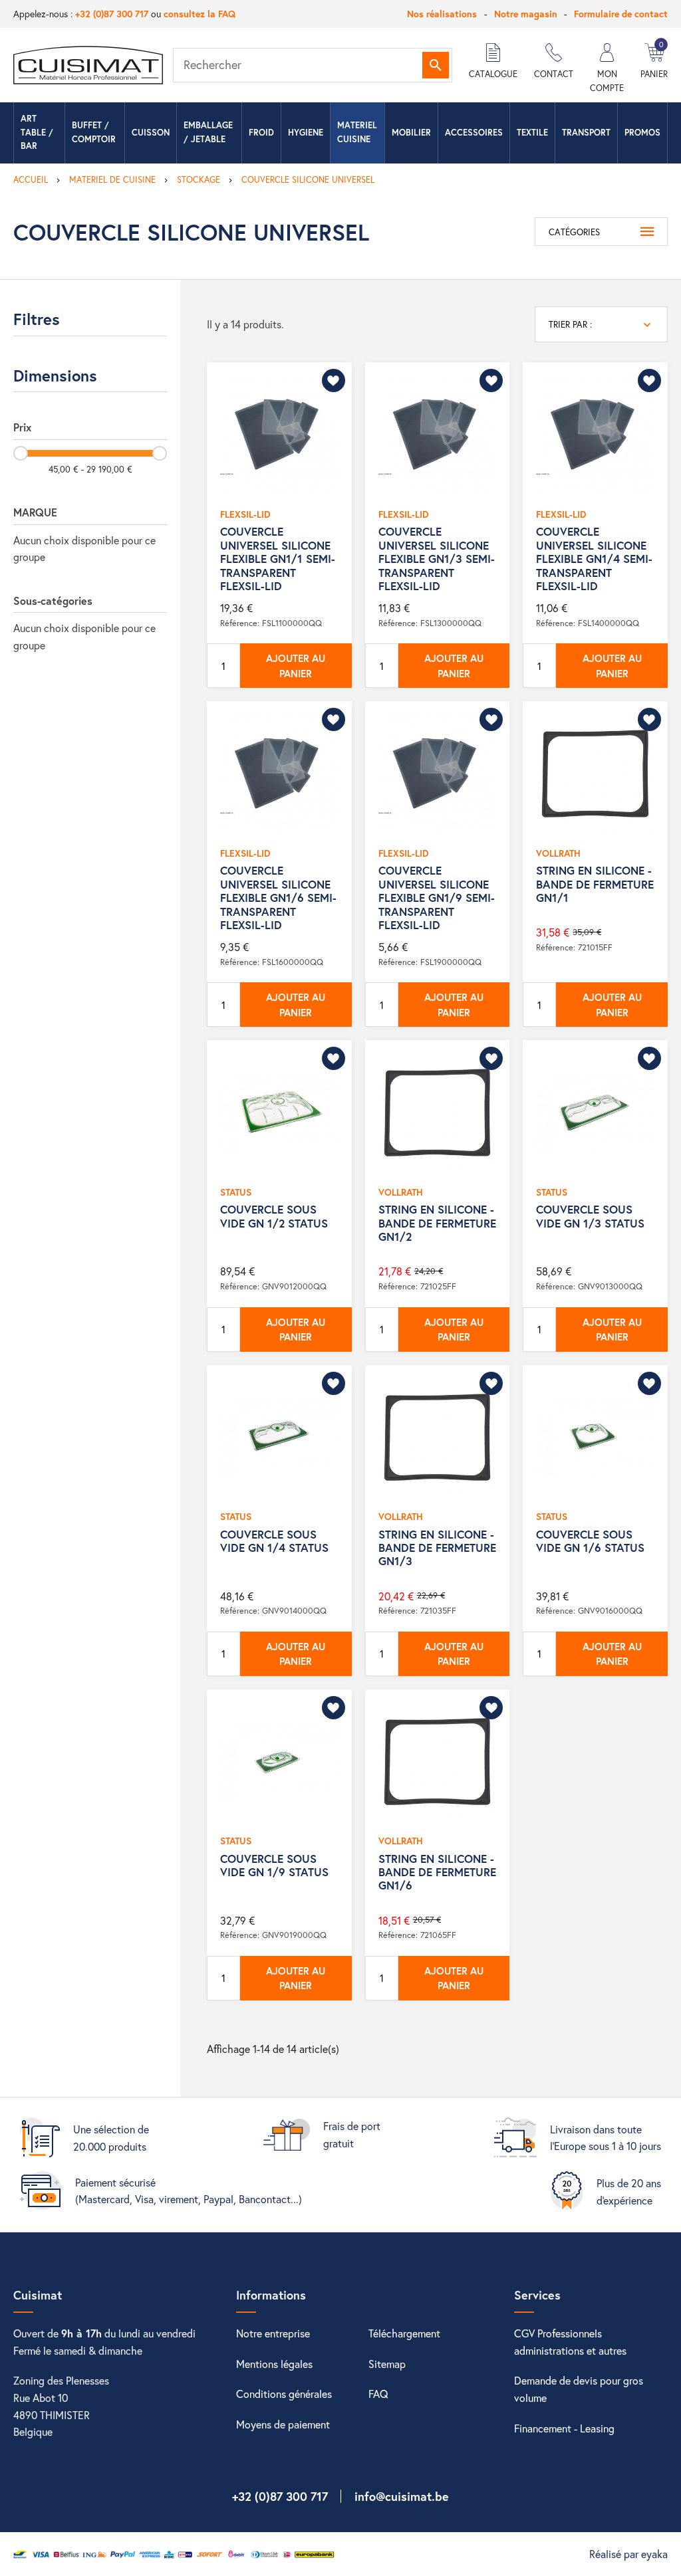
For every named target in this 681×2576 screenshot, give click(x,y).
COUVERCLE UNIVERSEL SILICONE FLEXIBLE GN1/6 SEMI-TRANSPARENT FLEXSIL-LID (278, 898)
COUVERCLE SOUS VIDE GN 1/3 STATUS (590, 1216)
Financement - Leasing (564, 2428)
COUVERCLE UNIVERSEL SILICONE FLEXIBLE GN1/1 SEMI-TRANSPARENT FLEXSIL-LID (278, 559)
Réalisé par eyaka (628, 2554)
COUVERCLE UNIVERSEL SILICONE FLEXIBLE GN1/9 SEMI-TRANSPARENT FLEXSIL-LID (437, 898)
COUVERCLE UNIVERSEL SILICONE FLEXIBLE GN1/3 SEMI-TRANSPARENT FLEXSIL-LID (437, 559)
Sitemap (387, 2364)
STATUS (236, 1192)
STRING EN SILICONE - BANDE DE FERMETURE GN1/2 (437, 1223)
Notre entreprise (273, 2333)
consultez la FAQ (200, 14)
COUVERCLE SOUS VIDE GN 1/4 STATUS (274, 1541)
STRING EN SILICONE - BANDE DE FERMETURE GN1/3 (437, 1548)
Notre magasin (526, 14)
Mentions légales (274, 2364)
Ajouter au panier (296, 666)
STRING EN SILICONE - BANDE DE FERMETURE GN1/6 (437, 1872)
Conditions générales (284, 2394)
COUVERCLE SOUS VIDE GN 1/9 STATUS (274, 1865)
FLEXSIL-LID (245, 514)
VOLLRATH (558, 853)
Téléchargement (404, 2333)
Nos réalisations (442, 14)
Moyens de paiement (283, 2424)
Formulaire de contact (621, 14)
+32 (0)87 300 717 (112, 14)
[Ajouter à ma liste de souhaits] (334, 380)
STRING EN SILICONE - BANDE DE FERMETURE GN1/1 (595, 884)
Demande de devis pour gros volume (579, 2389)
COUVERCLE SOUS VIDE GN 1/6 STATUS (590, 1541)
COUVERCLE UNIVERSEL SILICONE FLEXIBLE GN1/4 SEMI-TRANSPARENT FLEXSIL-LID (594, 559)
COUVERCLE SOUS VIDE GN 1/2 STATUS (274, 1216)
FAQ (378, 2394)
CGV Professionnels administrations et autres (570, 2342)
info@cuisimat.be (402, 2496)
